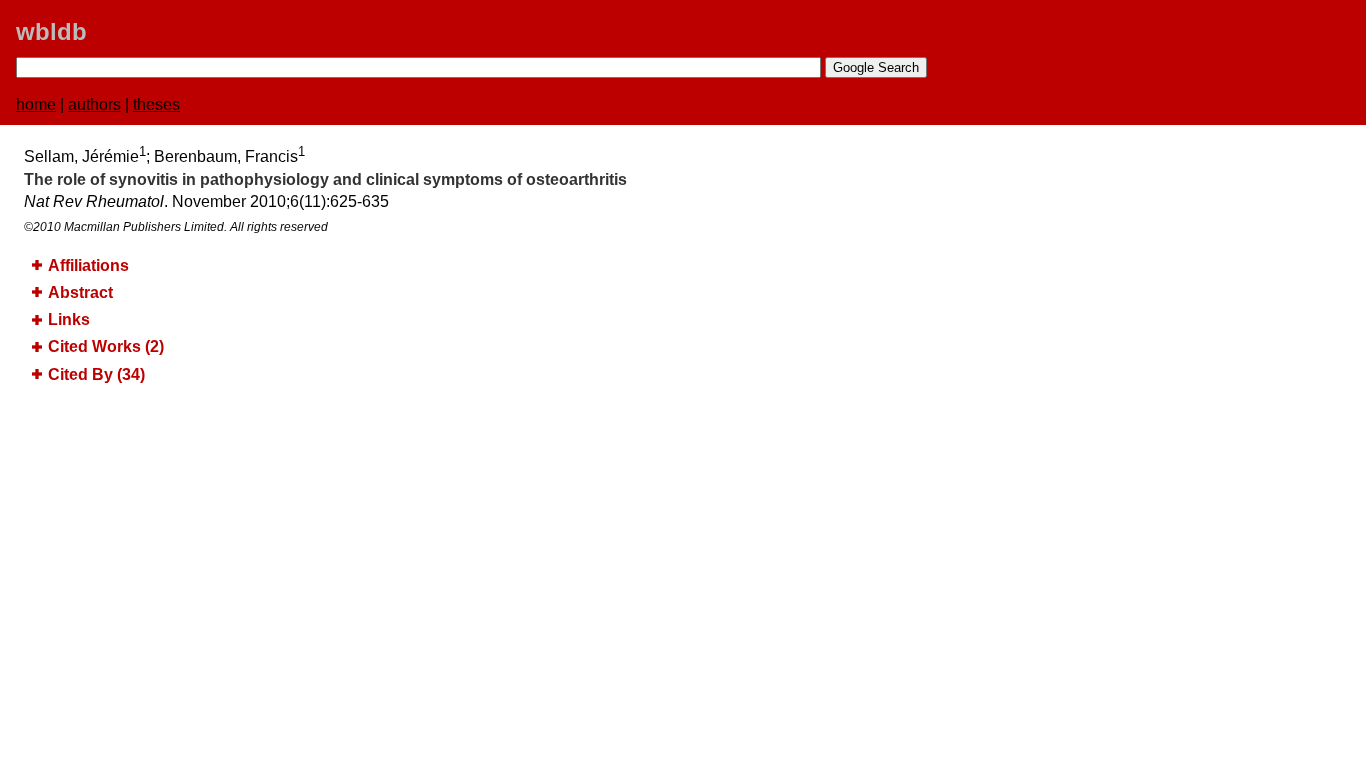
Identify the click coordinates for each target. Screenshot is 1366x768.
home (36, 104)
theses (156, 104)
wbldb (51, 31)
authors (94, 104)
